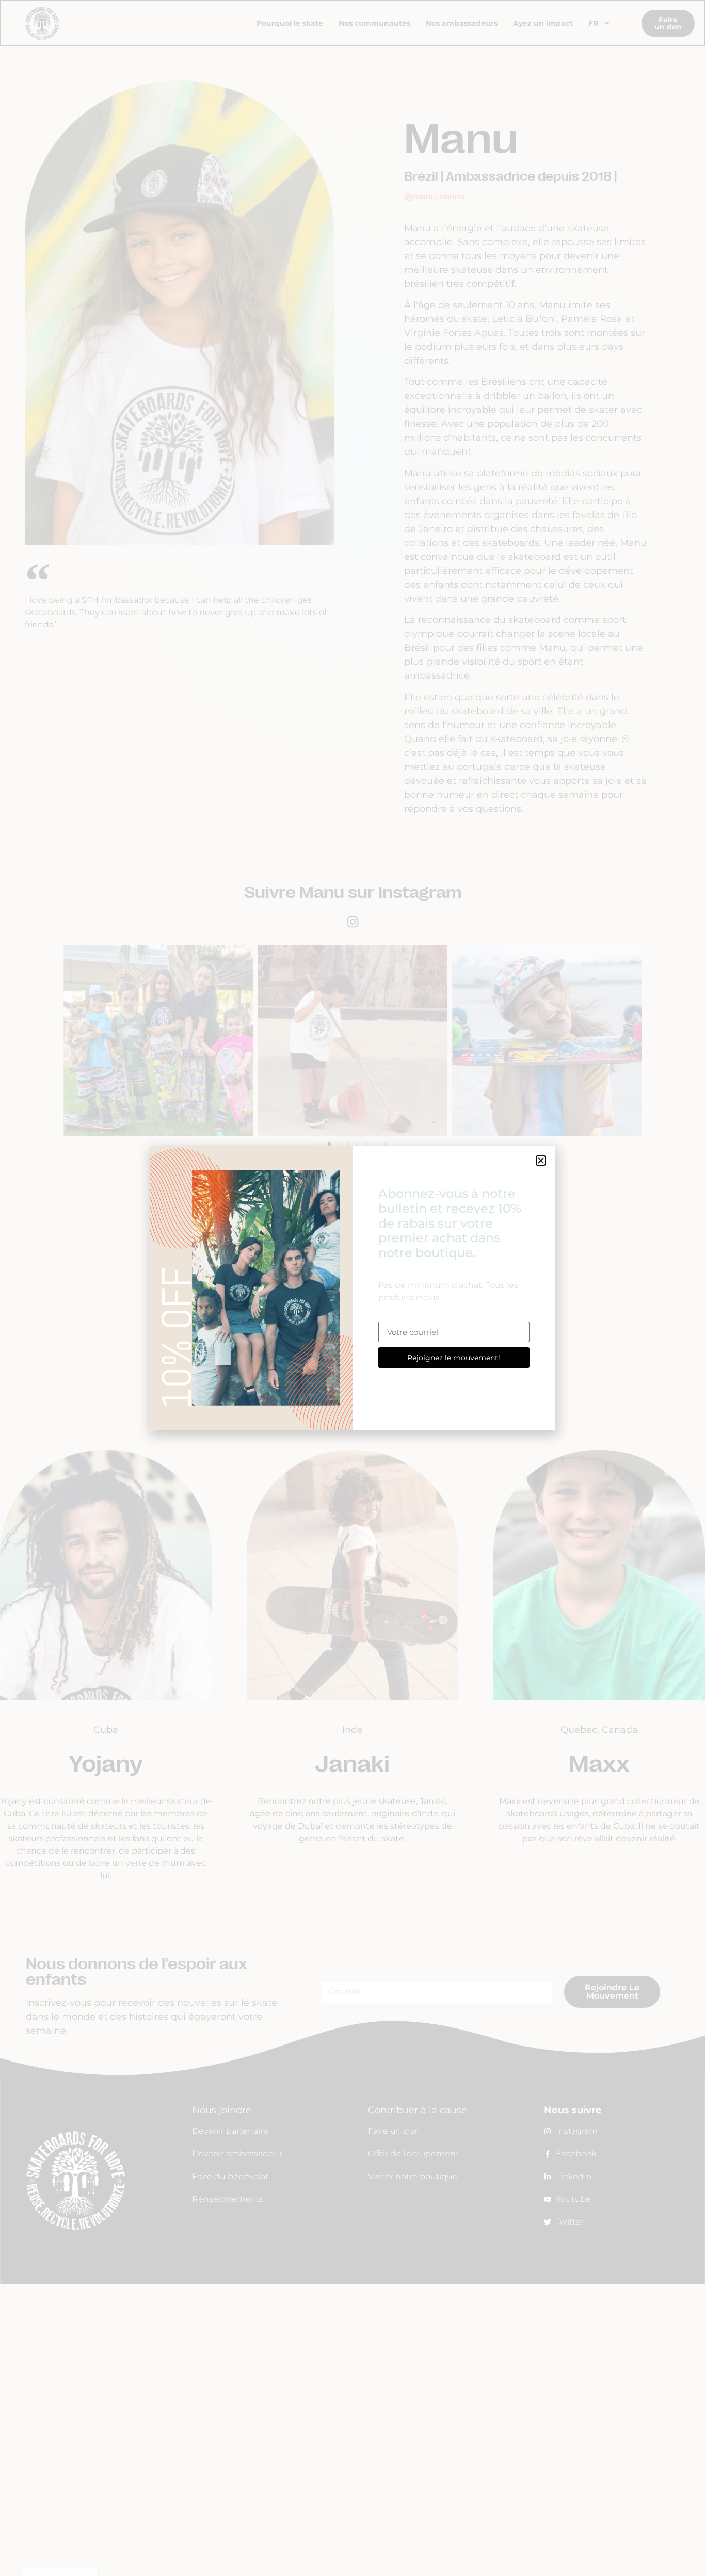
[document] (352, 1288)
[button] (541, 1161)
